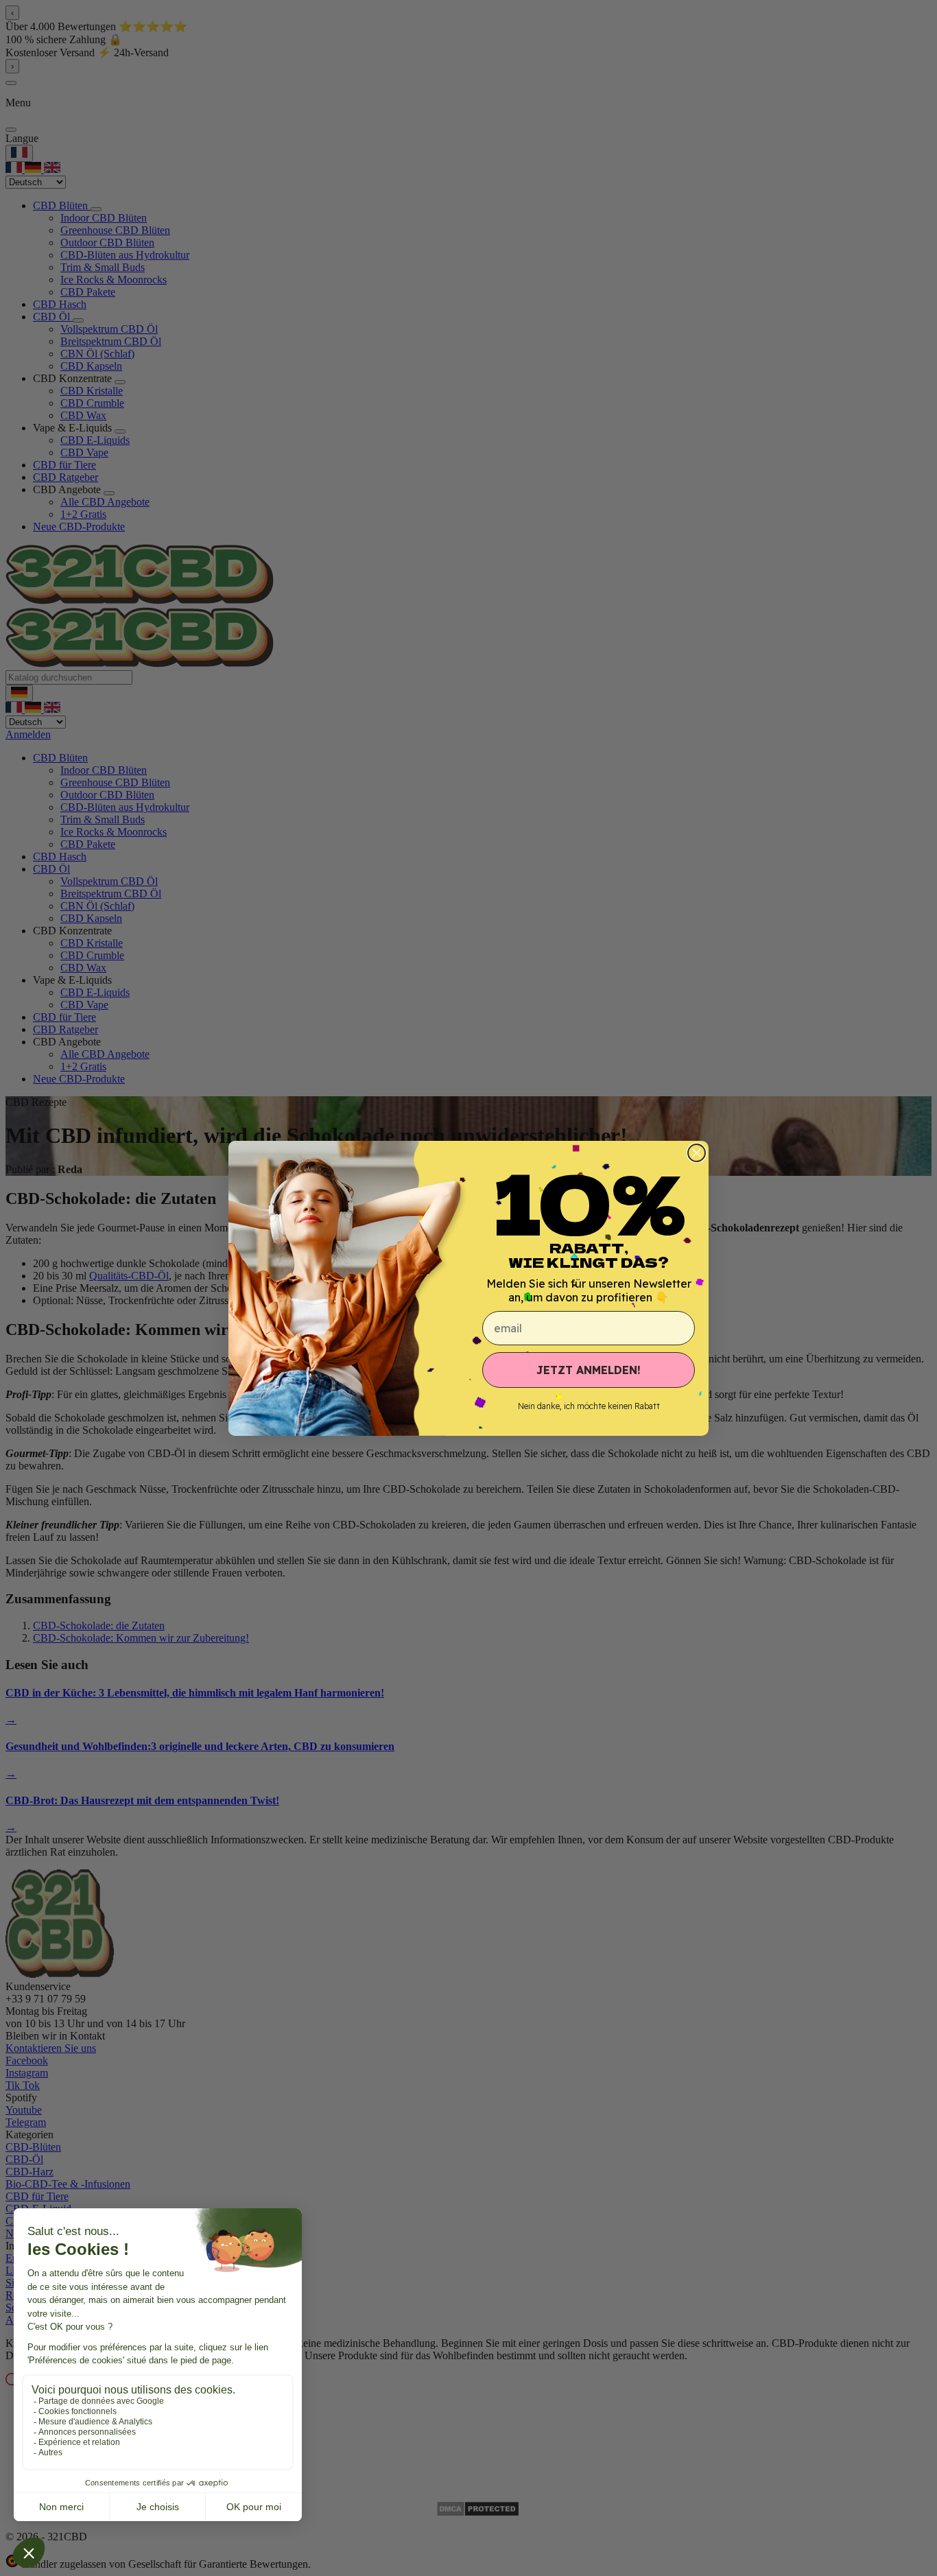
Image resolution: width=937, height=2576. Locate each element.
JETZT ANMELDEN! (589, 1370)
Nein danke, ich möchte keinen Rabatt (589, 1406)
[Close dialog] (697, 1153)
